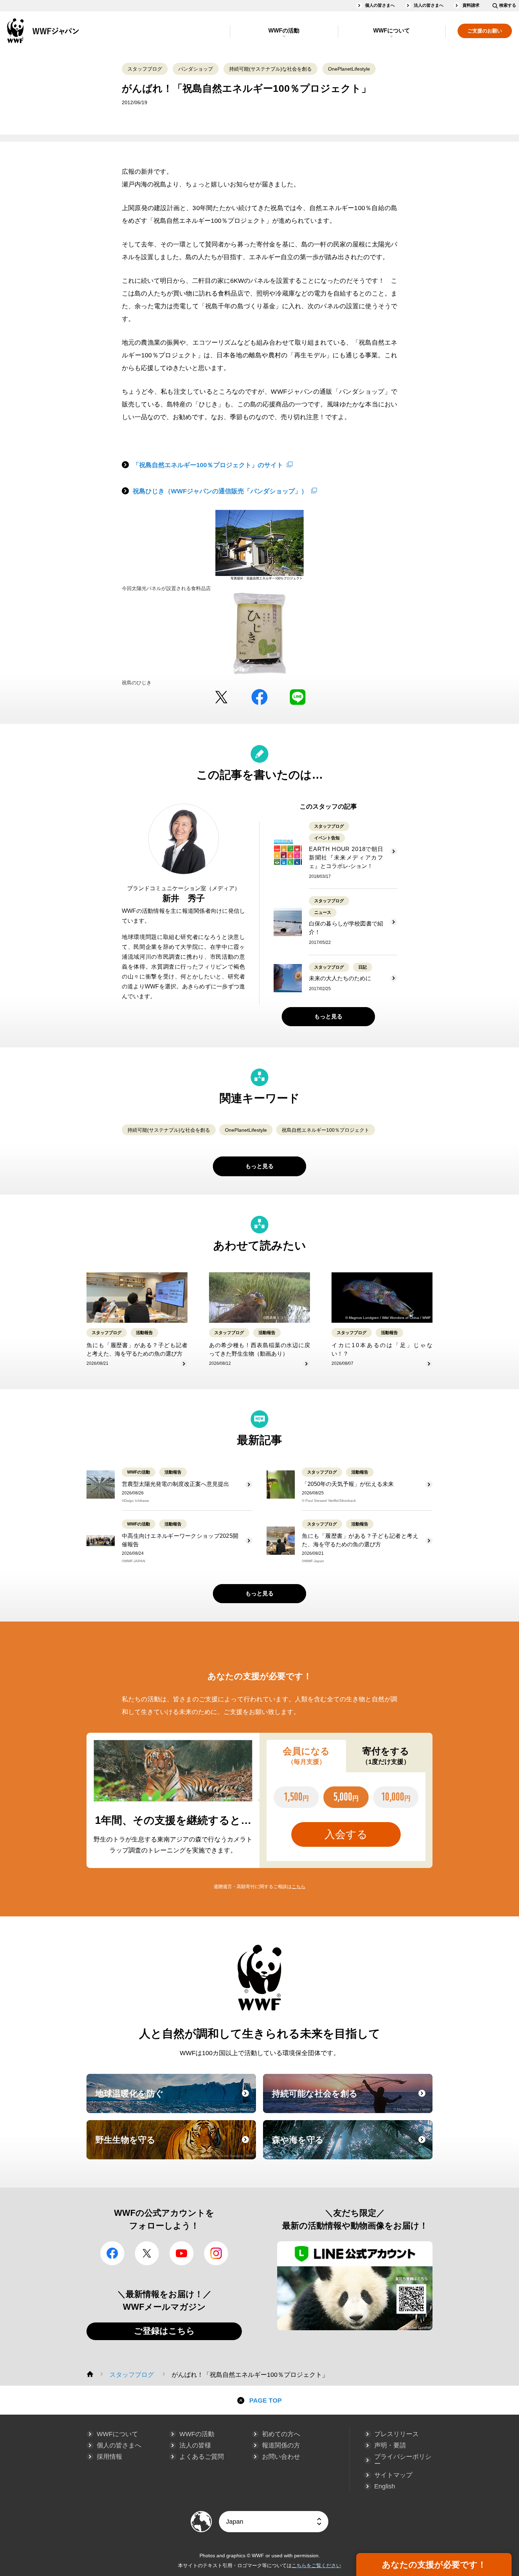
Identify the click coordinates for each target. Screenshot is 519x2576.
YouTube (181, 2253)
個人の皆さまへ (380, 5)
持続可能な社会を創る (351, 2100)
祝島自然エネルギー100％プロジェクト (326, 1130)
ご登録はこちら (164, 2331)
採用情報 (109, 2457)
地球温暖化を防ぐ (175, 2100)
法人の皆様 (195, 2445)
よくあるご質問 (202, 2457)
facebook (259, 697)
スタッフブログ (145, 69)
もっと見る (328, 1016)
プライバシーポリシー (403, 2460)
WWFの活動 (284, 31)
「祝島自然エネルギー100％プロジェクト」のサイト (208, 465)
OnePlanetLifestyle (349, 69)
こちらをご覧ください (316, 2565)
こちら (299, 1887)
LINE (298, 697)
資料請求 (471, 5)
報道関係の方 (281, 2445)
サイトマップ (393, 2475)
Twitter (221, 697)
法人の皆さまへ (429, 5)
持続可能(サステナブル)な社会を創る (270, 69)
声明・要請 (390, 2445)
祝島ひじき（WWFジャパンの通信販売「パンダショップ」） (220, 491)
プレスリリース (396, 2434)
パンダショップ (196, 69)
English (385, 2486)
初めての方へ (281, 2434)
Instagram (216, 2253)
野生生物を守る (175, 2146)
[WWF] (90, 2374)
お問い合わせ (281, 2457)
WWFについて (392, 31)
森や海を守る (351, 2146)
